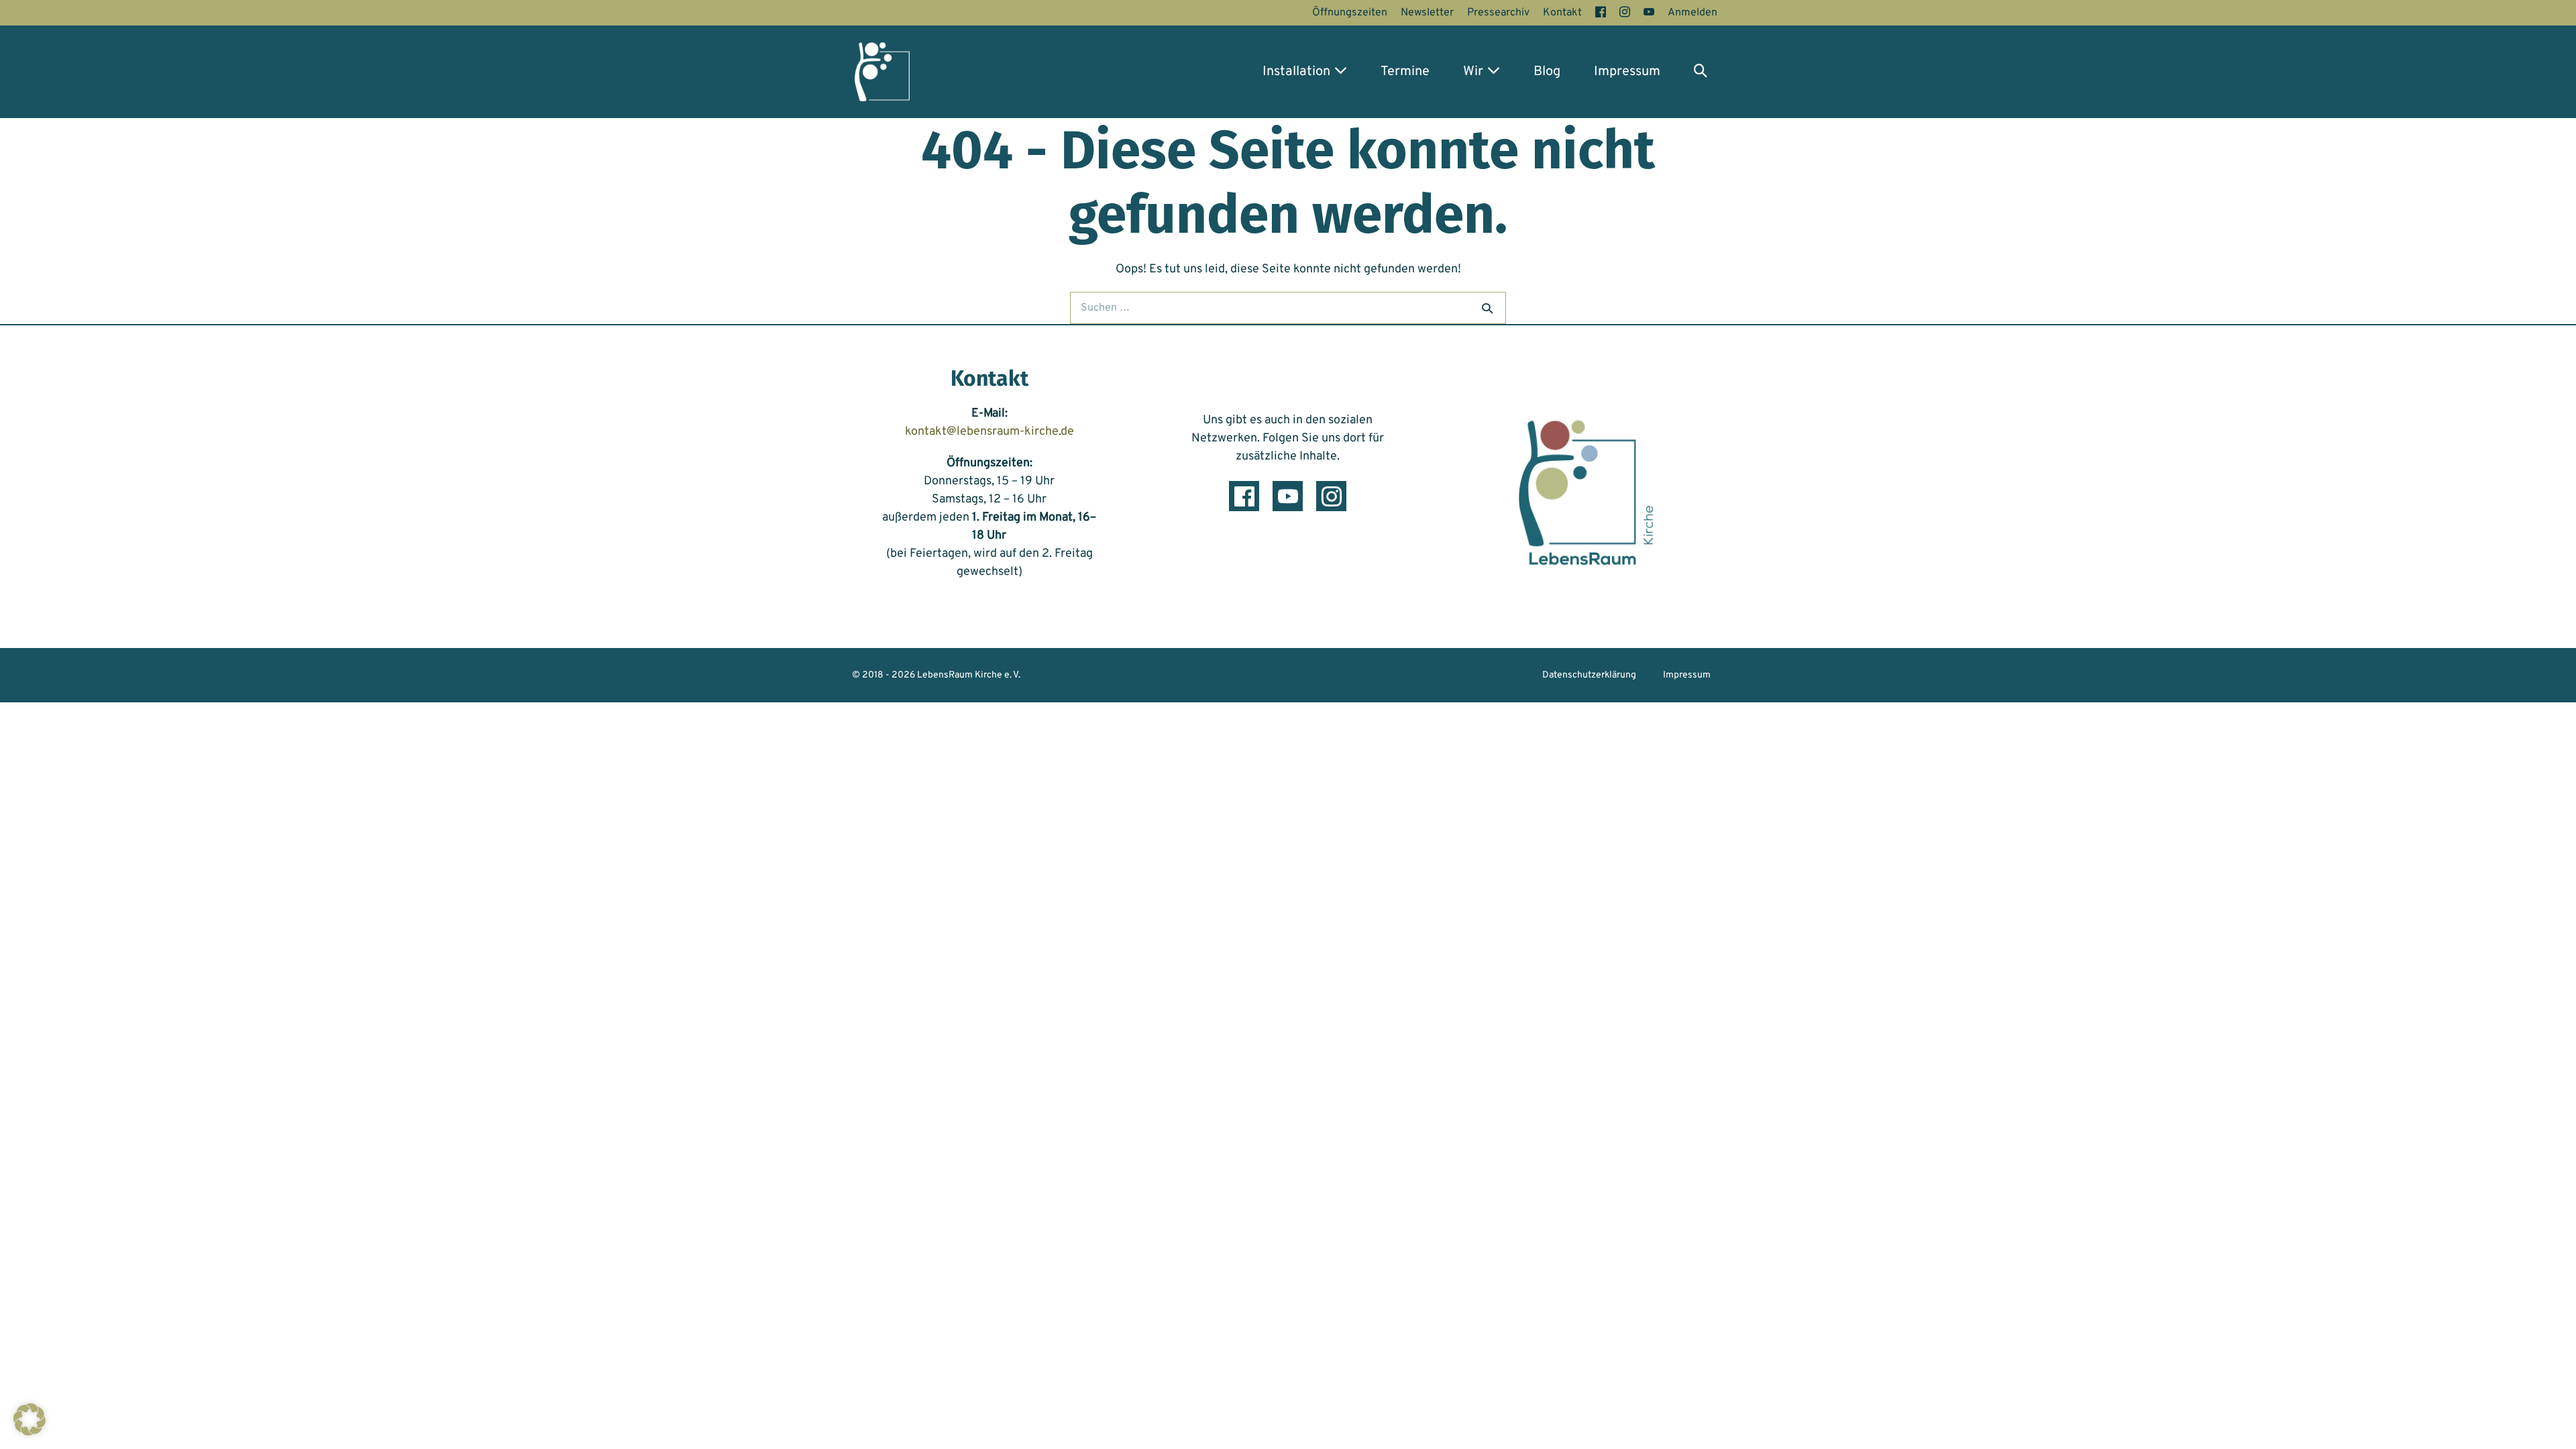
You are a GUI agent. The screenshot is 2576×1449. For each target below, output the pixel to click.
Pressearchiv (1498, 13)
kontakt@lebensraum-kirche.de (989, 432)
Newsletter (1427, 13)
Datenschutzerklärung (1589, 675)
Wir (1475, 72)
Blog (1547, 72)
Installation (1298, 72)
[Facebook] (1244, 496)
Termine (1405, 72)
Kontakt (1562, 13)
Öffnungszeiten (1350, 13)
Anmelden (1693, 13)
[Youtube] (1288, 496)
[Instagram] (1331, 496)
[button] (1701, 72)
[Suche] (1487, 308)
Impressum (1627, 72)
